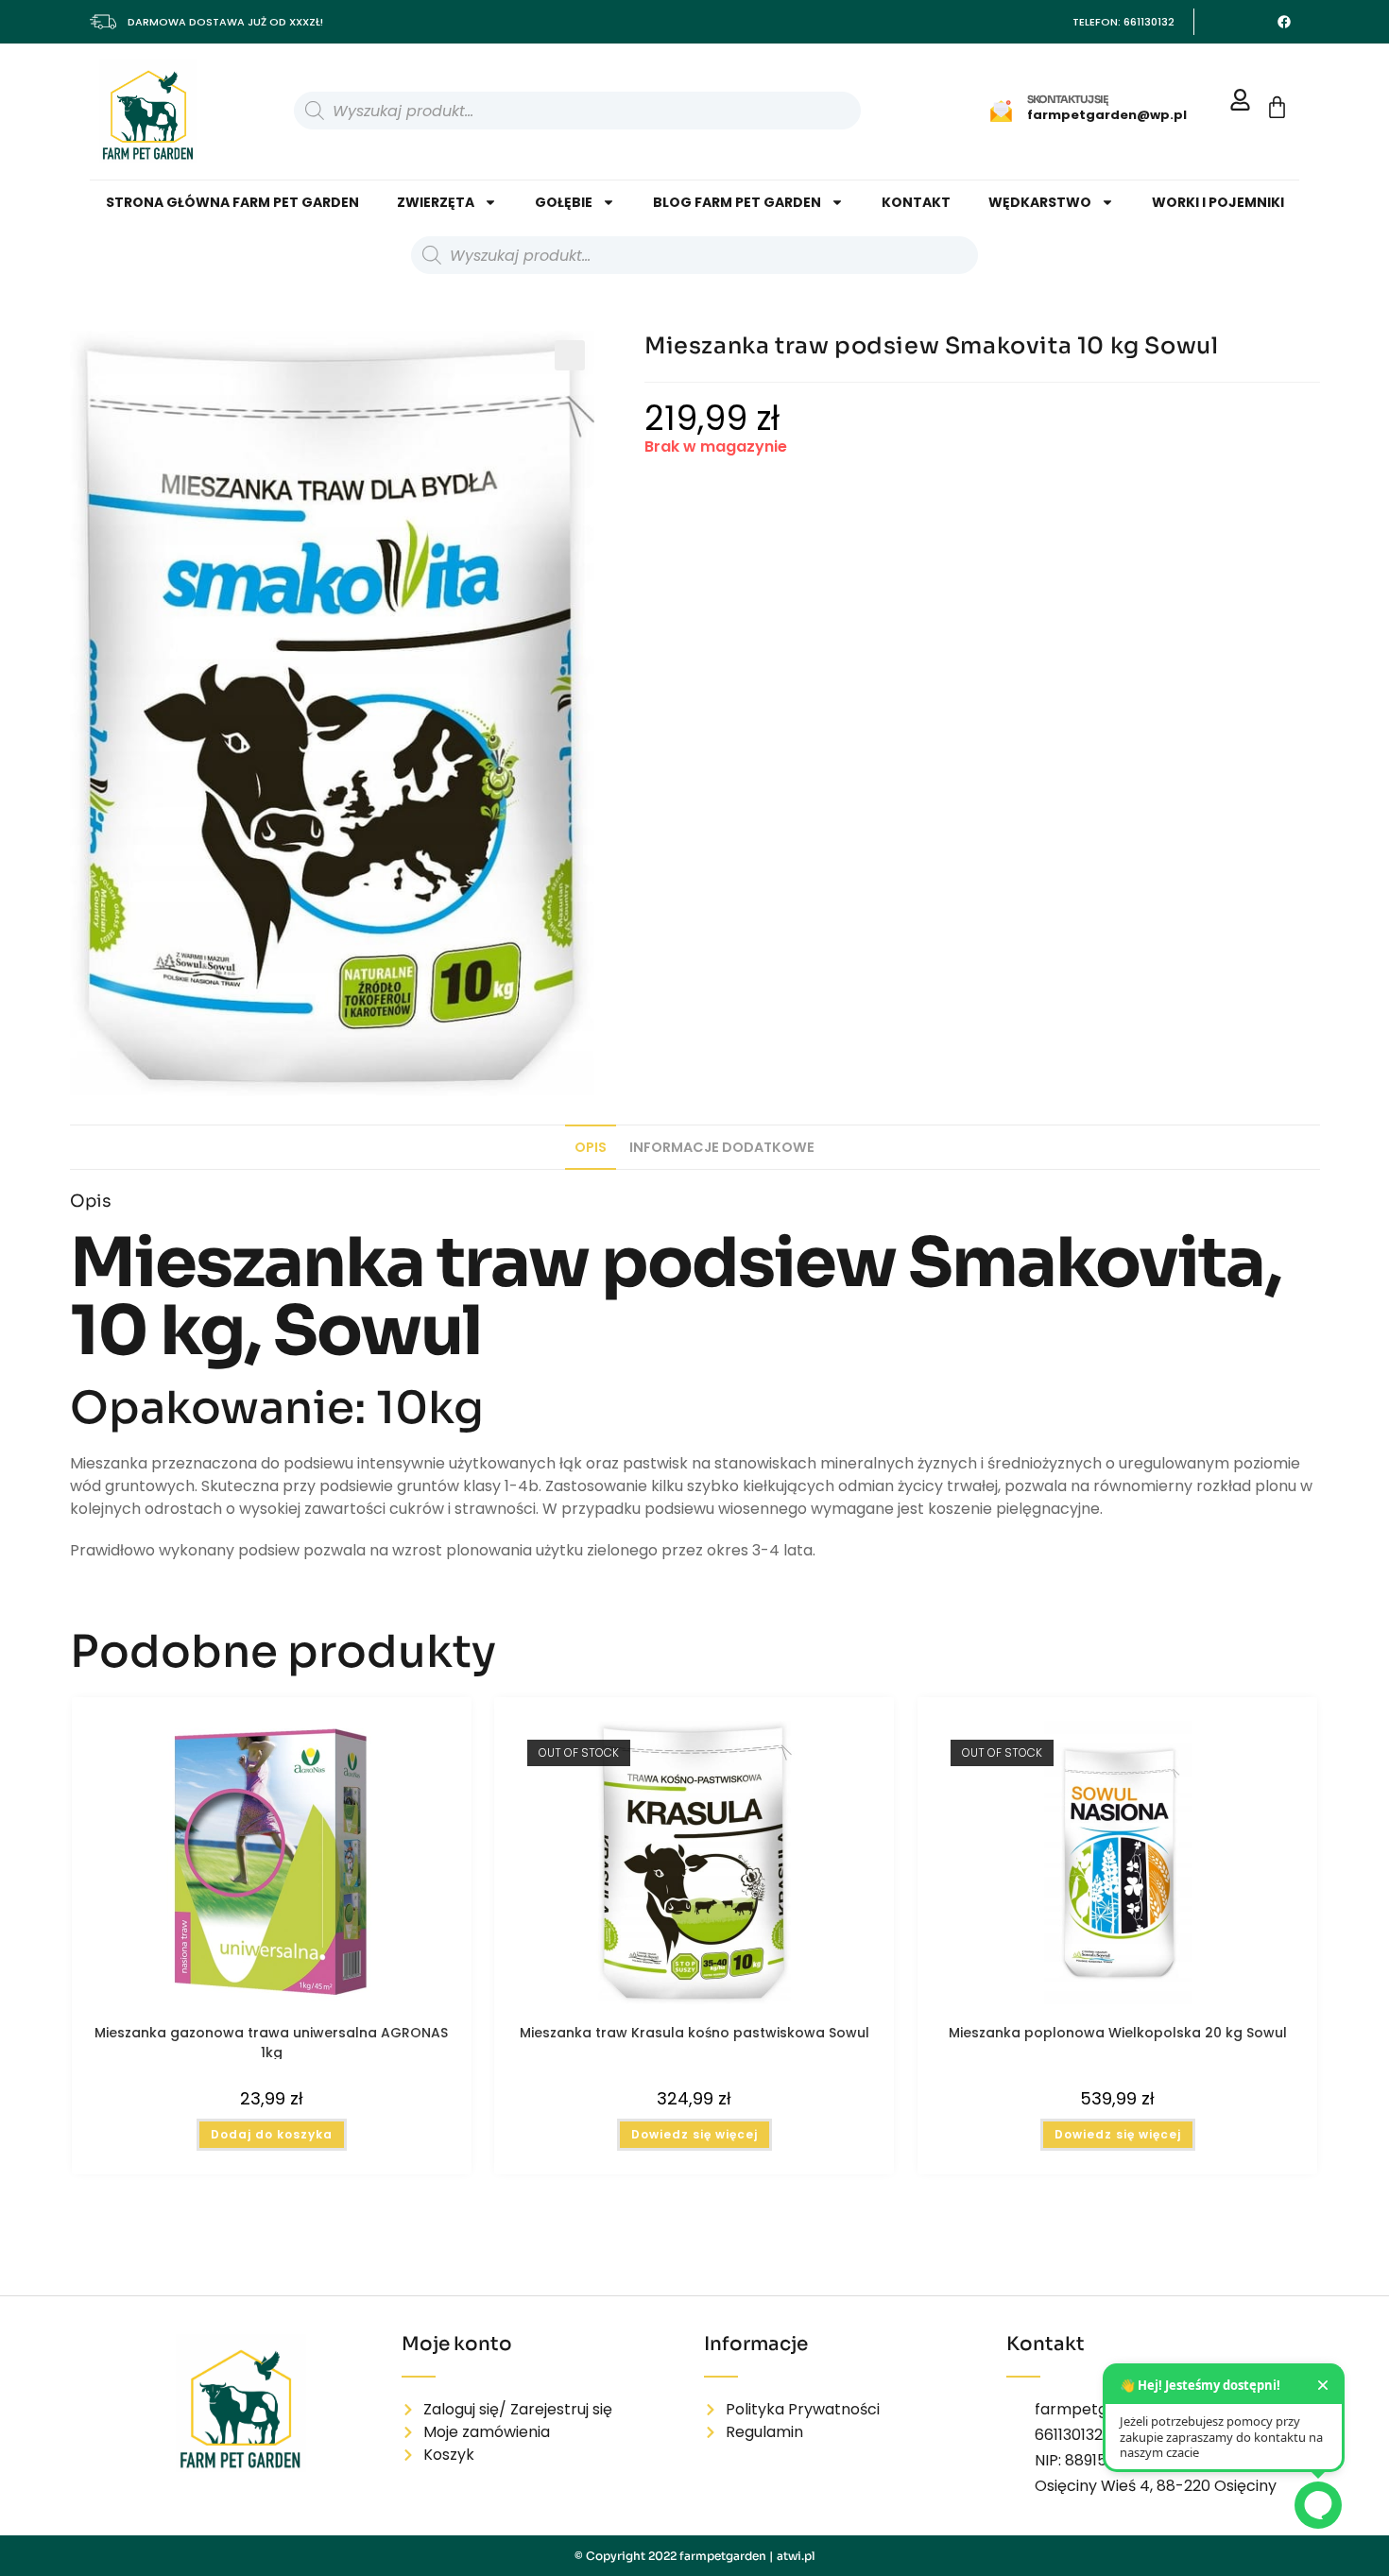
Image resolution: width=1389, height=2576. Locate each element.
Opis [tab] (591, 1147)
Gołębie (564, 202)
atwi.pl (796, 2556)
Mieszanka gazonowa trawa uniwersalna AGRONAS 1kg (271, 2041)
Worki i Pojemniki (1218, 202)
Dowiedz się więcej (694, 2134)
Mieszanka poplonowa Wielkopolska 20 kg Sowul (1118, 2033)
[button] (570, 355)
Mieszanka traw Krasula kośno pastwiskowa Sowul (694, 2033)
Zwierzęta (436, 202)
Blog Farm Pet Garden (737, 202)
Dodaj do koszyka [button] (272, 2134)
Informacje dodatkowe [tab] (722, 1147)
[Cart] (1277, 107)
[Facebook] (1284, 22)
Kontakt (916, 202)
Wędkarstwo (1040, 202)
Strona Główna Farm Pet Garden (232, 202)
